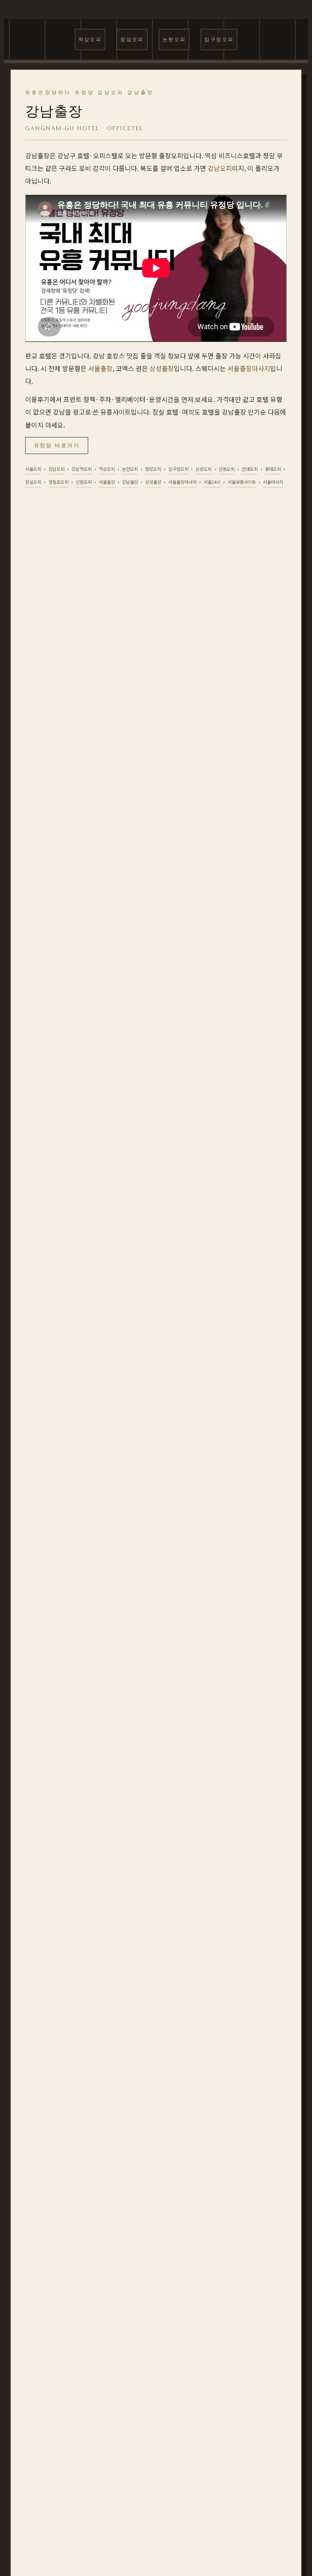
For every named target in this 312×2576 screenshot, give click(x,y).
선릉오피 (227, 469)
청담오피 (132, 39)
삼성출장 (162, 368)
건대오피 (250, 469)
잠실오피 (33, 482)
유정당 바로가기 (57, 445)
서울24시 (212, 482)
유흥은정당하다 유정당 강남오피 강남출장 (89, 92)
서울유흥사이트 (242, 482)
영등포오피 (58, 482)
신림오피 (84, 482)
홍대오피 (273, 469)
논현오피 (174, 39)
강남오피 (220, 168)
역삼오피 (90, 39)
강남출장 (130, 482)
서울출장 (100, 368)
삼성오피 (204, 469)
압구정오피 (219, 39)
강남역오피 (82, 469)
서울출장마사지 (249, 368)
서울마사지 (273, 482)
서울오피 (33, 469)
